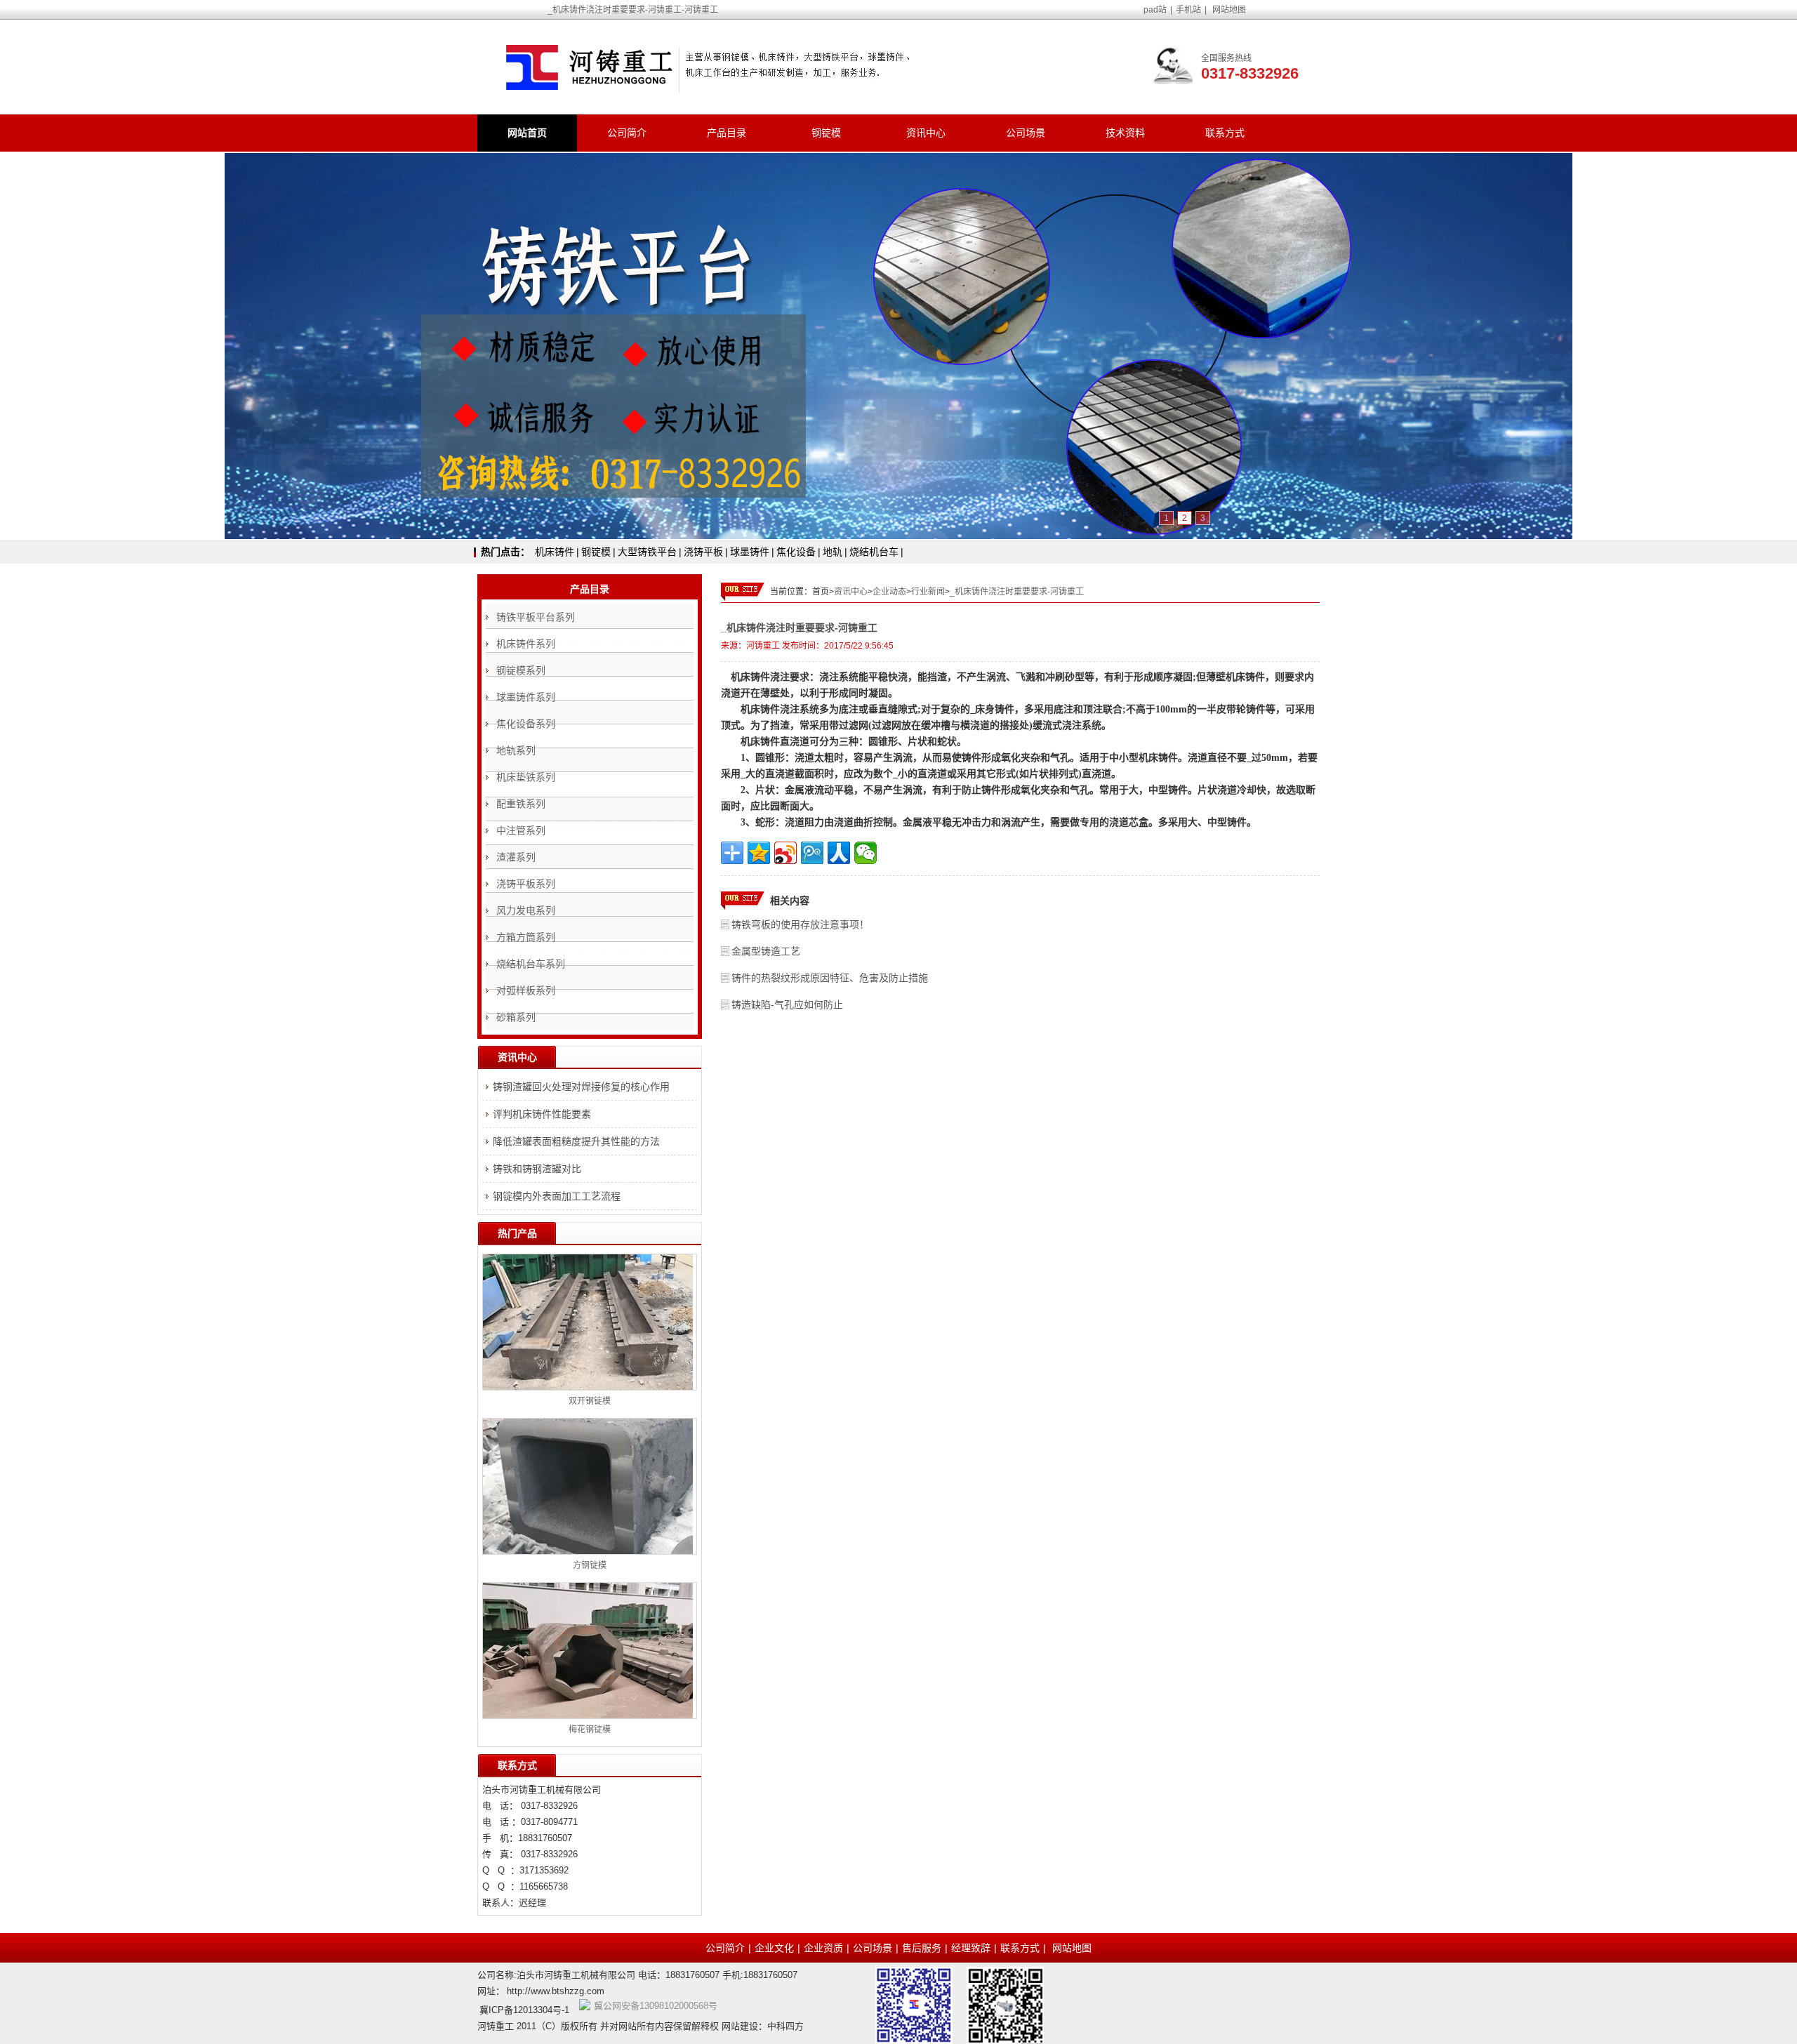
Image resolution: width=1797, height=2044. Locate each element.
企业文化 (774, 1948)
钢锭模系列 (521, 670)
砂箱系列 (516, 1017)
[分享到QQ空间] (759, 853)
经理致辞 (971, 1948)
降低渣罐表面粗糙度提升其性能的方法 (576, 1141)
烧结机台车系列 (531, 964)
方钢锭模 (590, 1565)
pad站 (1155, 10)
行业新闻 (928, 592)
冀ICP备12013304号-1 (524, 2010)
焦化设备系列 (526, 724)
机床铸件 (555, 552)
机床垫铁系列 (526, 777)
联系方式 (1225, 133)
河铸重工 (763, 646)
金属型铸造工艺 (766, 951)
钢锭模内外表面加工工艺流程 (557, 1196)
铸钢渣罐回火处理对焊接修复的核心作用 (581, 1087)
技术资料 (1125, 133)
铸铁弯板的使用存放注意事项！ (800, 924)
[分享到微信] (866, 853)
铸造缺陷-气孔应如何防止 (787, 1004)
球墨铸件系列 (526, 697)
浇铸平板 (703, 552)
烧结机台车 (874, 552)
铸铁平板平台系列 (536, 617)
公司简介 (627, 133)
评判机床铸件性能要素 (542, 1114)
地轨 (833, 552)
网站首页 (527, 133)
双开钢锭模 (590, 1401)
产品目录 (727, 133)
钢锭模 (826, 133)
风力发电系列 (526, 910)
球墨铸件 (750, 552)
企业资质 (823, 1948)
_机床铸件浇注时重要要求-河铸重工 (1017, 592)
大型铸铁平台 (647, 552)
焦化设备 (796, 552)
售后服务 (922, 1948)
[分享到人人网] (839, 853)
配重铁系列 (521, 804)
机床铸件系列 (526, 644)
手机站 (1188, 10)
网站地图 (1229, 10)
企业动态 (889, 592)
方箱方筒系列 (526, 937)
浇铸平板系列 (526, 884)
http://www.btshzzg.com (556, 1991)
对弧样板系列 (526, 990)
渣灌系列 (516, 857)
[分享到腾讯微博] (812, 853)
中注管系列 (521, 830)
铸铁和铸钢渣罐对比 (537, 1169)
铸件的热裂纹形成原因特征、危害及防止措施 (830, 978)
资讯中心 (926, 133)
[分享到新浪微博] (785, 853)
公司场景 (1026, 133)
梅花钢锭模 (590, 1730)
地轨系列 (516, 750)
